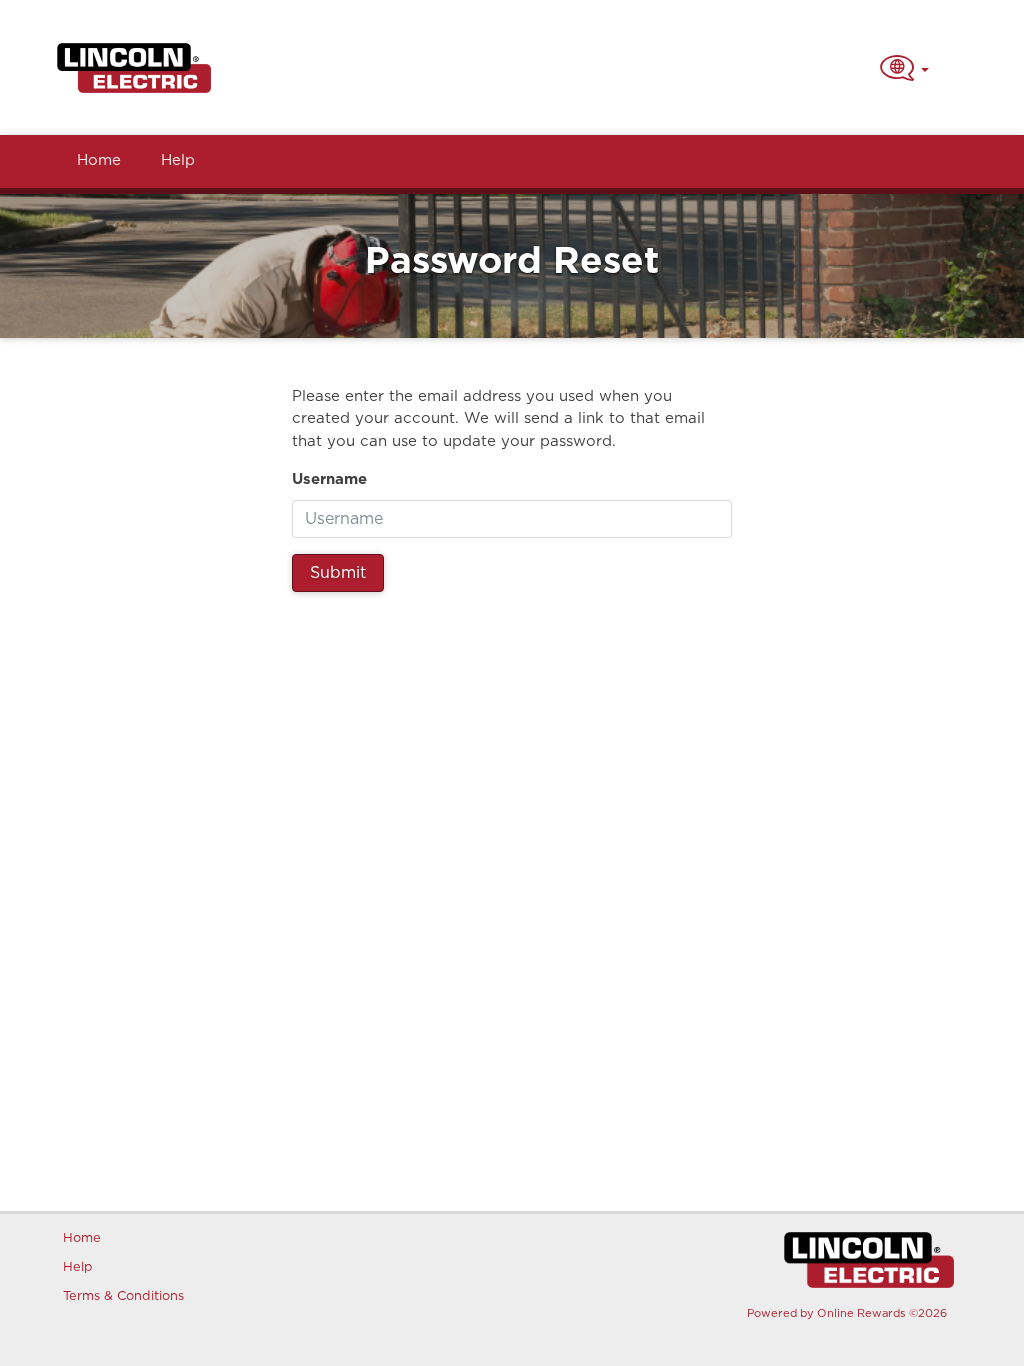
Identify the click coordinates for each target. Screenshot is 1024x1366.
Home (99, 160)
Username (329, 479)
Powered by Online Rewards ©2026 (847, 1313)
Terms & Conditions (120, 1296)
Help (178, 160)
